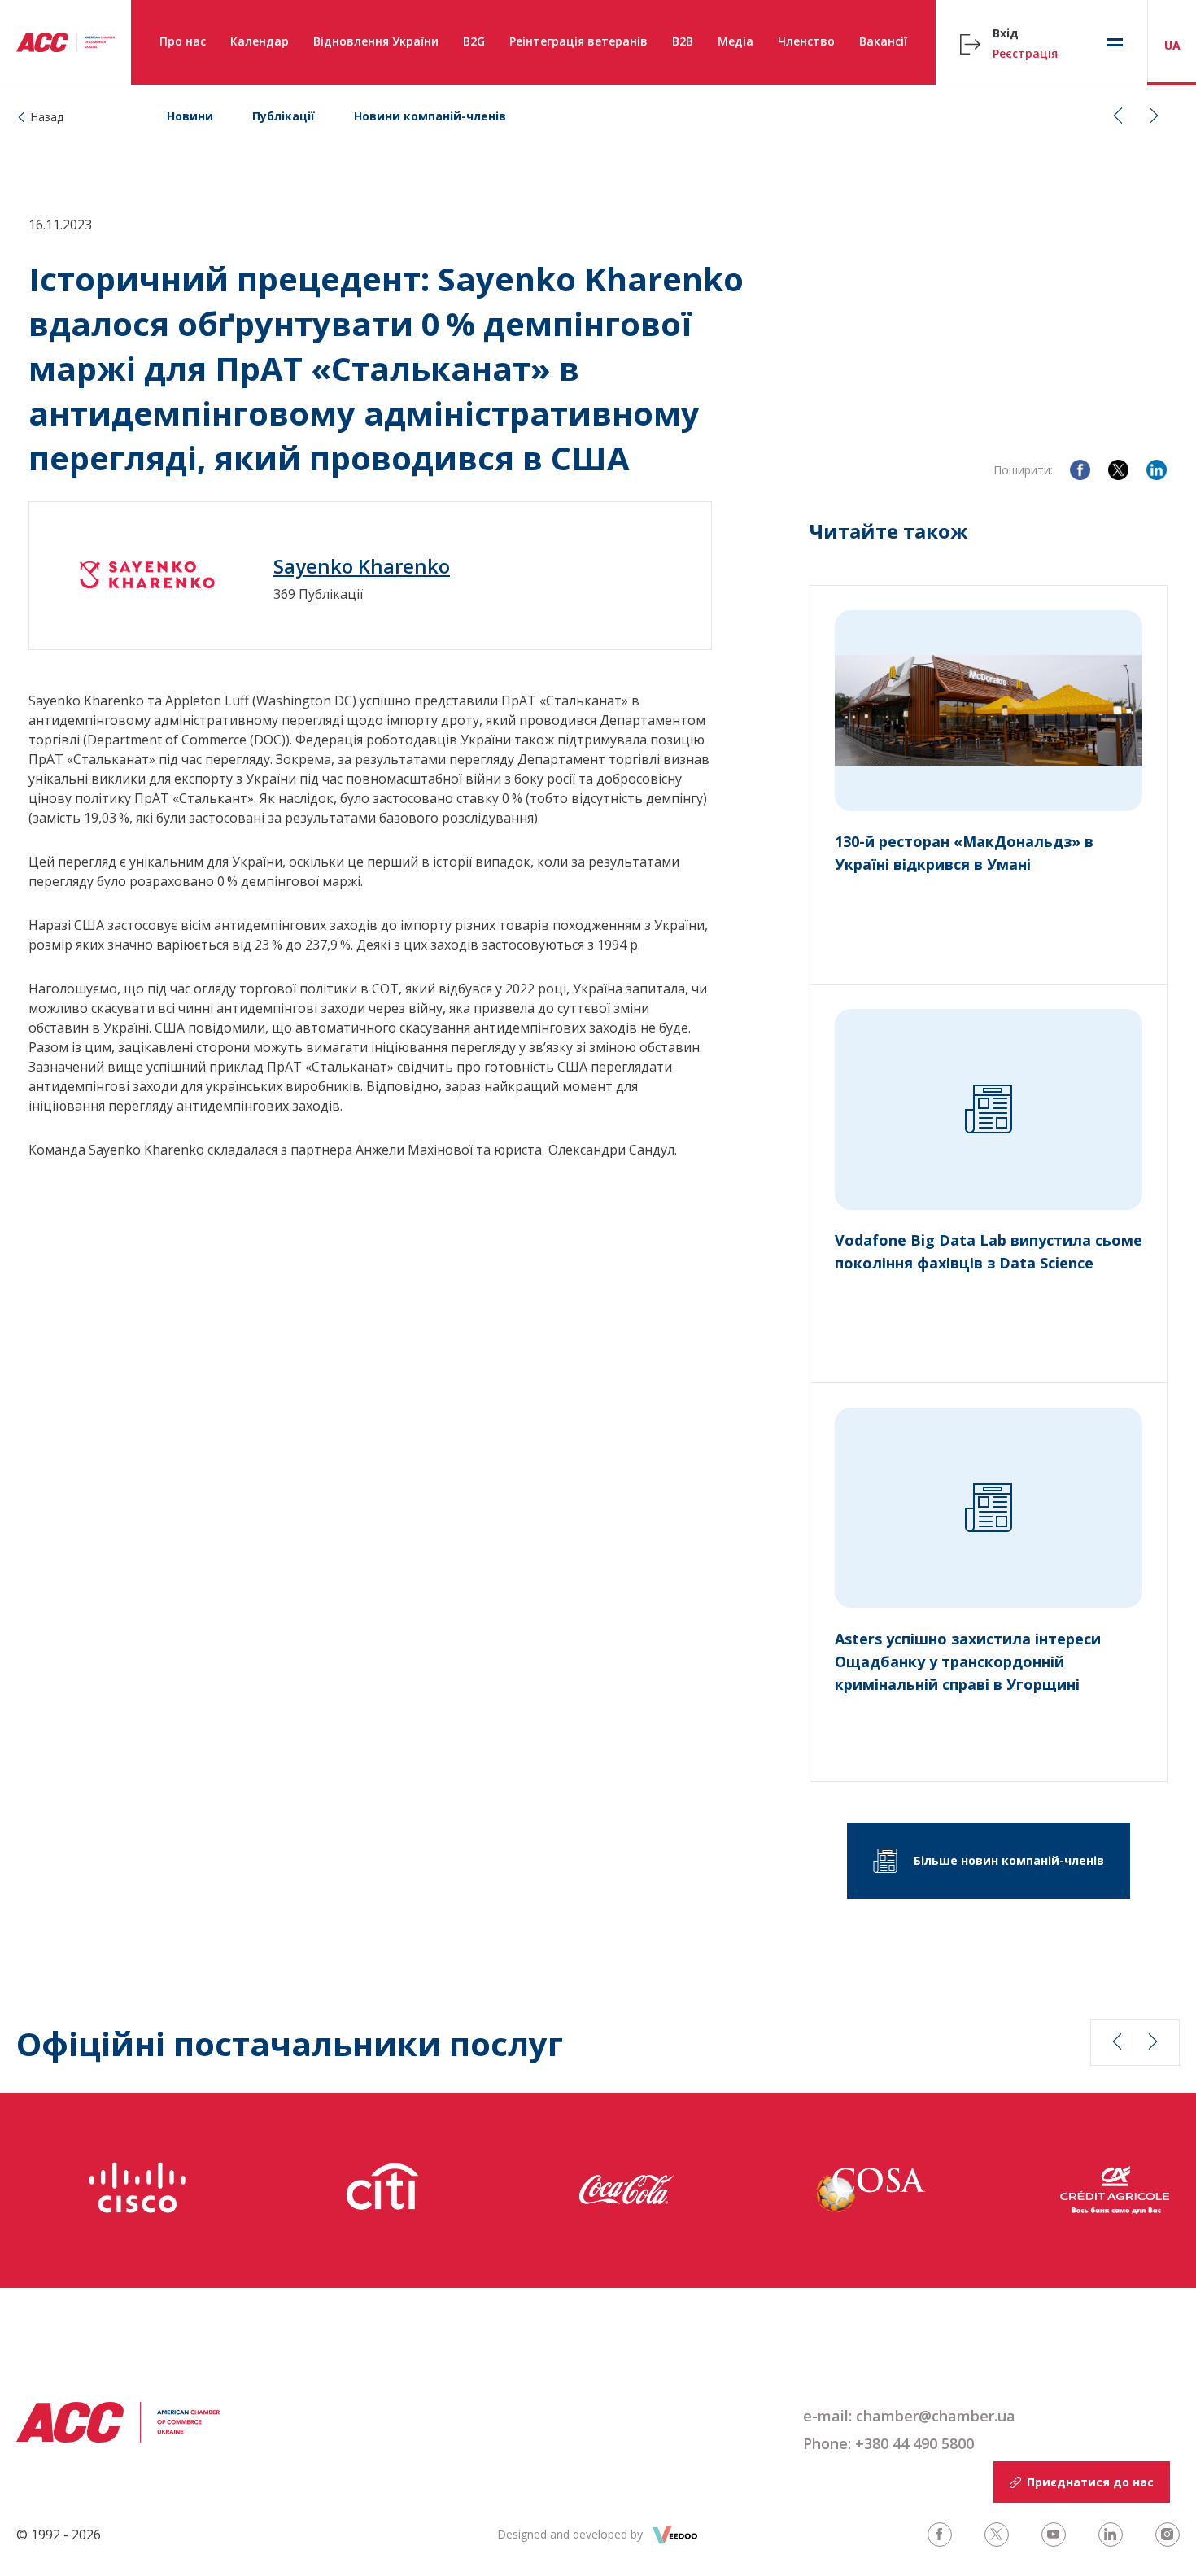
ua (1172, 45)
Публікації (284, 116)
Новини (190, 116)
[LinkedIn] (1157, 470)
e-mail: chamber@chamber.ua (909, 2416)
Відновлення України (376, 41)
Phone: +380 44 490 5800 (888, 2443)
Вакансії (883, 41)
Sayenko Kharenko (362, 566)
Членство (806, 41)
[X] (1118, 470)
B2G (474, 41)
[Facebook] (1080, 470)
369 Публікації (318, 594)
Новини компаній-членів (430, 116)
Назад (47, 117)
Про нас (183, 41)
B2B (683, 41)
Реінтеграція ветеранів (578, 41)
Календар (260, 41)
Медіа (735, 41)
